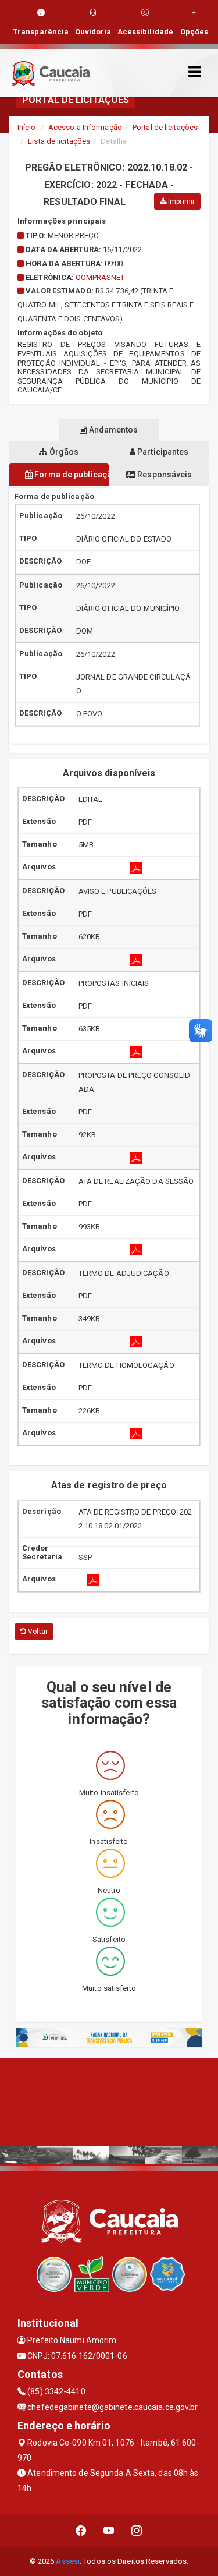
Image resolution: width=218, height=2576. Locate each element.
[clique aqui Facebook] (81, 2531)
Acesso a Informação (85, 127)
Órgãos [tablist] (63, 452)
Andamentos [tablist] (113, 430)
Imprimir (181, 201)
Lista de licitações (59, 141)
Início (27, 127)
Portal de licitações (165, 127)
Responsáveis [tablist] (164, 475)
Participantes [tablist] (162, 452)
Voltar (37, 1632)
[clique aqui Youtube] (109, 2531)
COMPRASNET (100, 277)
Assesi (68, 2561)
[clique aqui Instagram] (137, 2531)
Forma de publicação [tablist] (71, 475)
